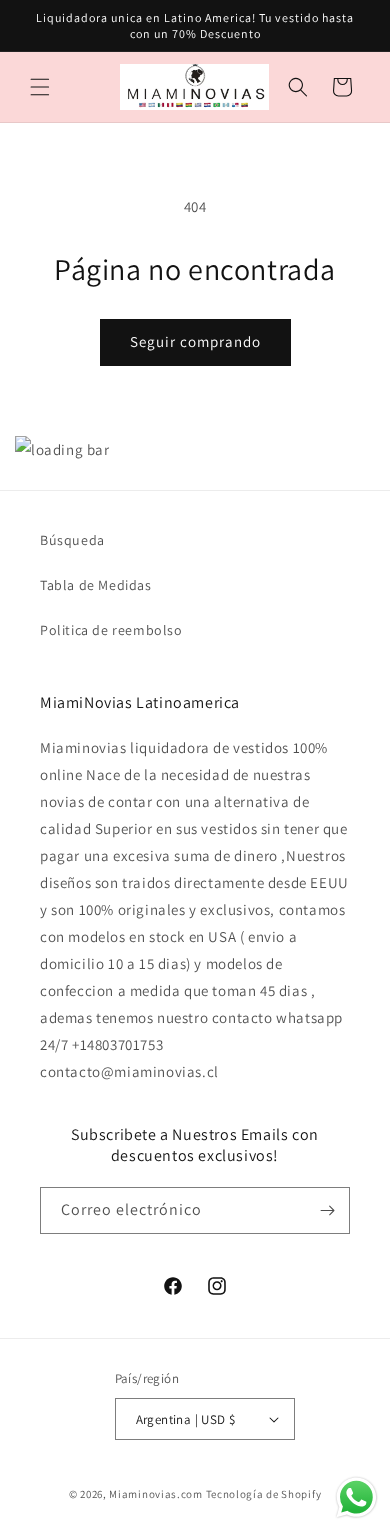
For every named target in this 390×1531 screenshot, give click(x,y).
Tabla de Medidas (96, 585)
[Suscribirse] (327, 1210)
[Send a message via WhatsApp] (356, 1497)
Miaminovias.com (156, 1494)
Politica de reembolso (111, 630)
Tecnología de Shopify (264, 1494)
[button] (40, 87)
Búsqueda (72, 540)
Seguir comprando (195, 341)
